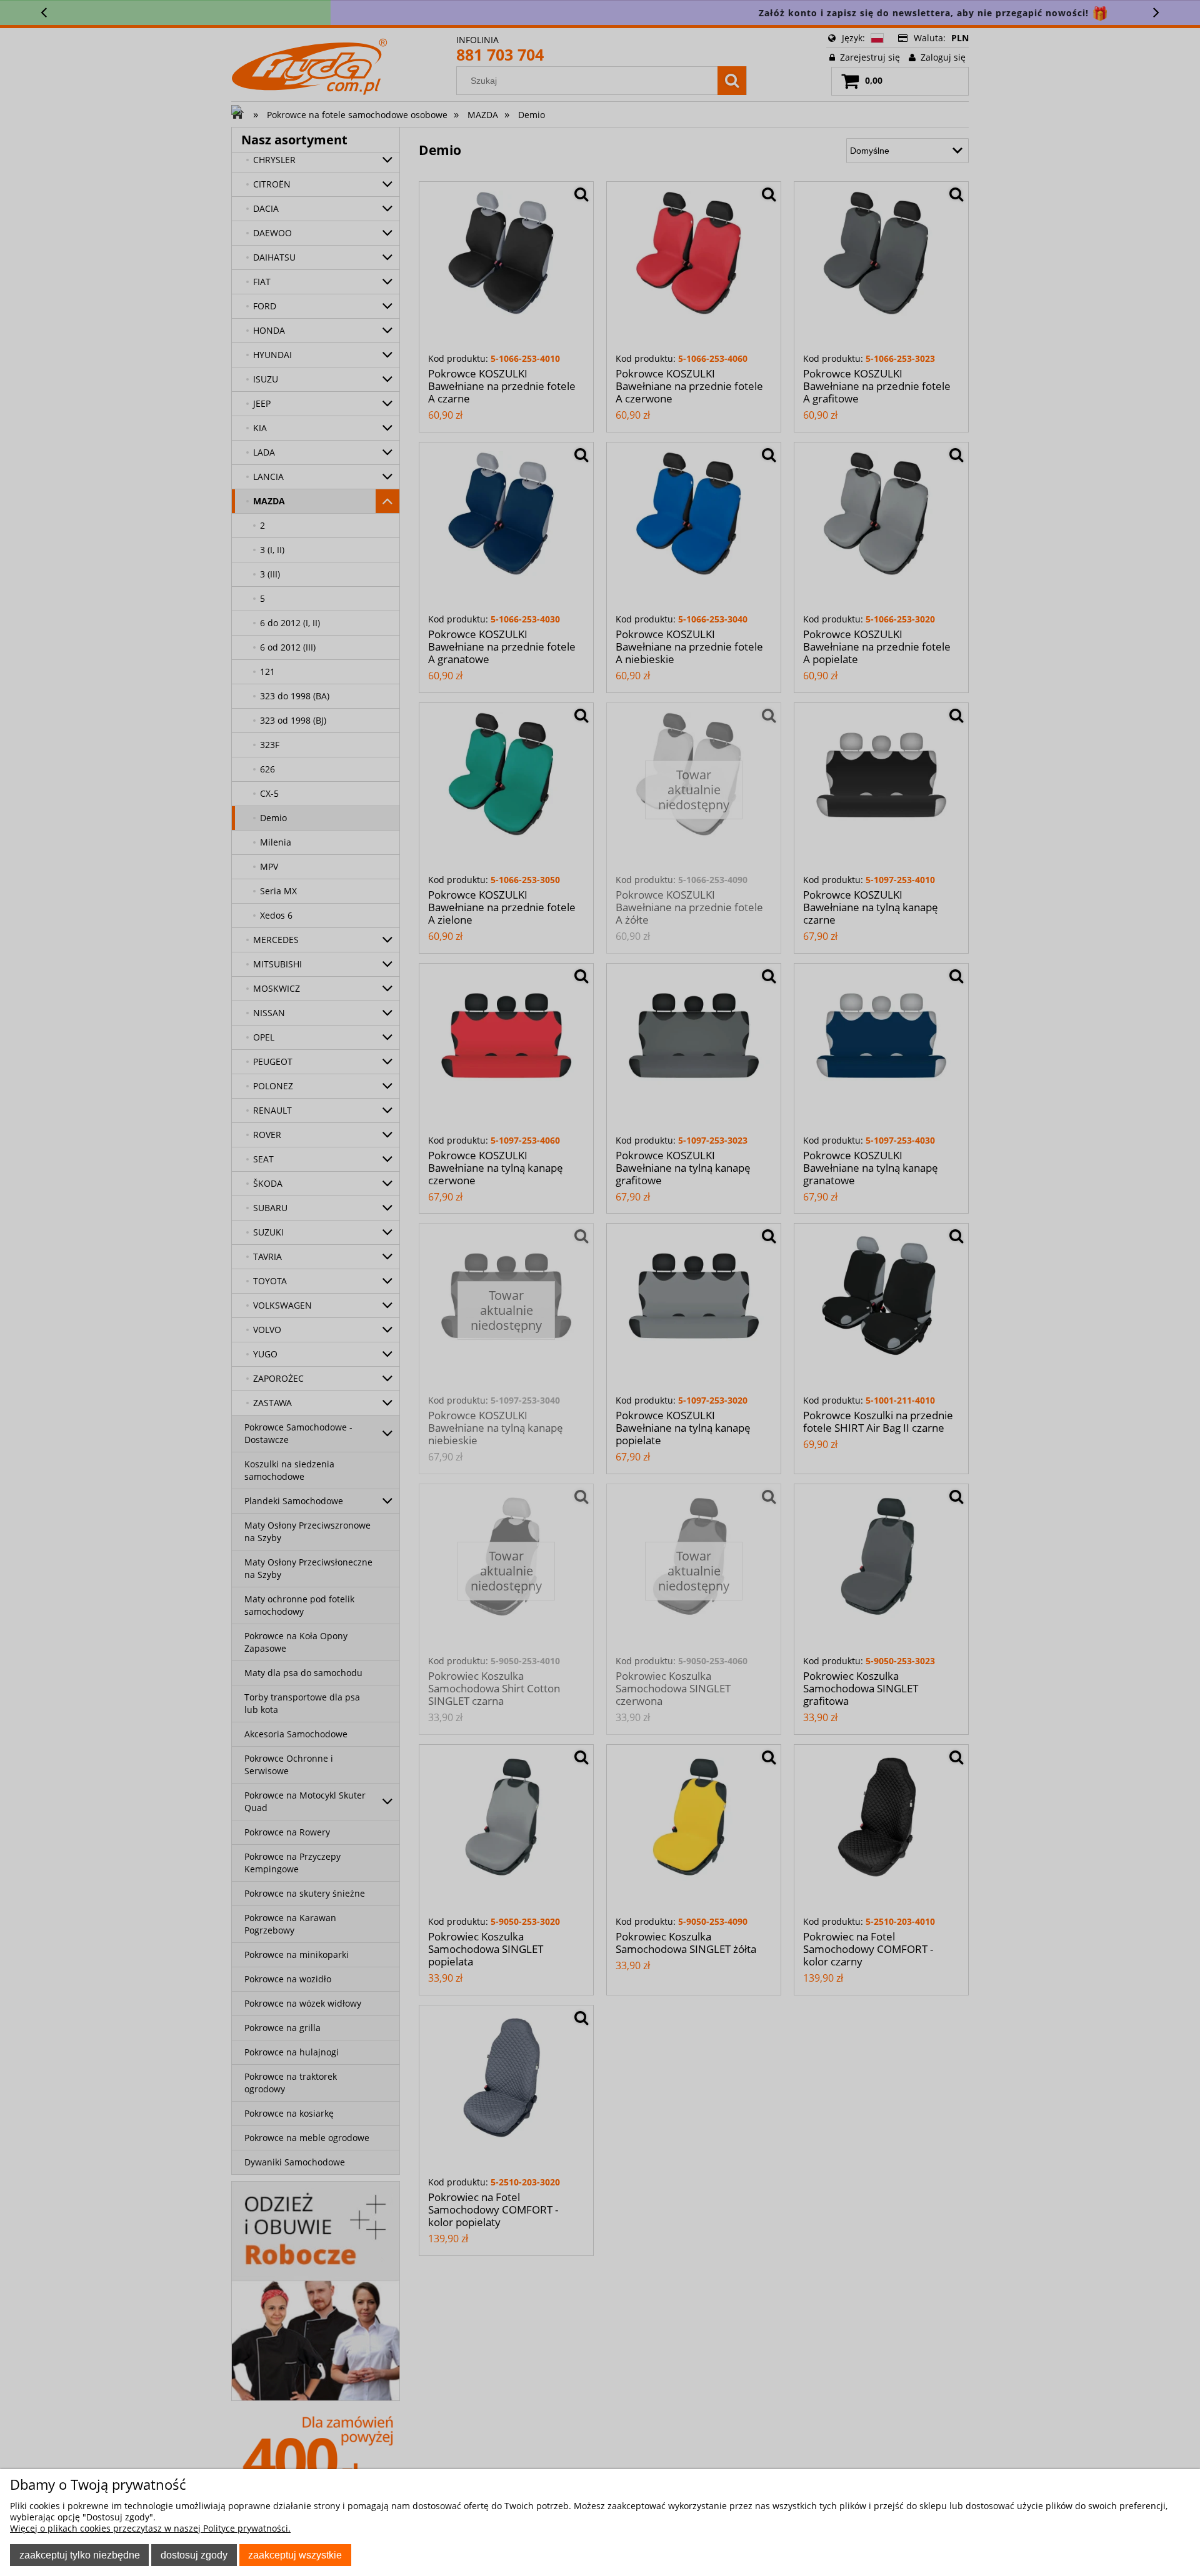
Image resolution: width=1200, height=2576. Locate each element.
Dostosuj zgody (194, 2555)
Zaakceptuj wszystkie (295, 2555)
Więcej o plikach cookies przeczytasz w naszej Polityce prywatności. (150, 2528)
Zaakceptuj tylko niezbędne (80, 2555)
